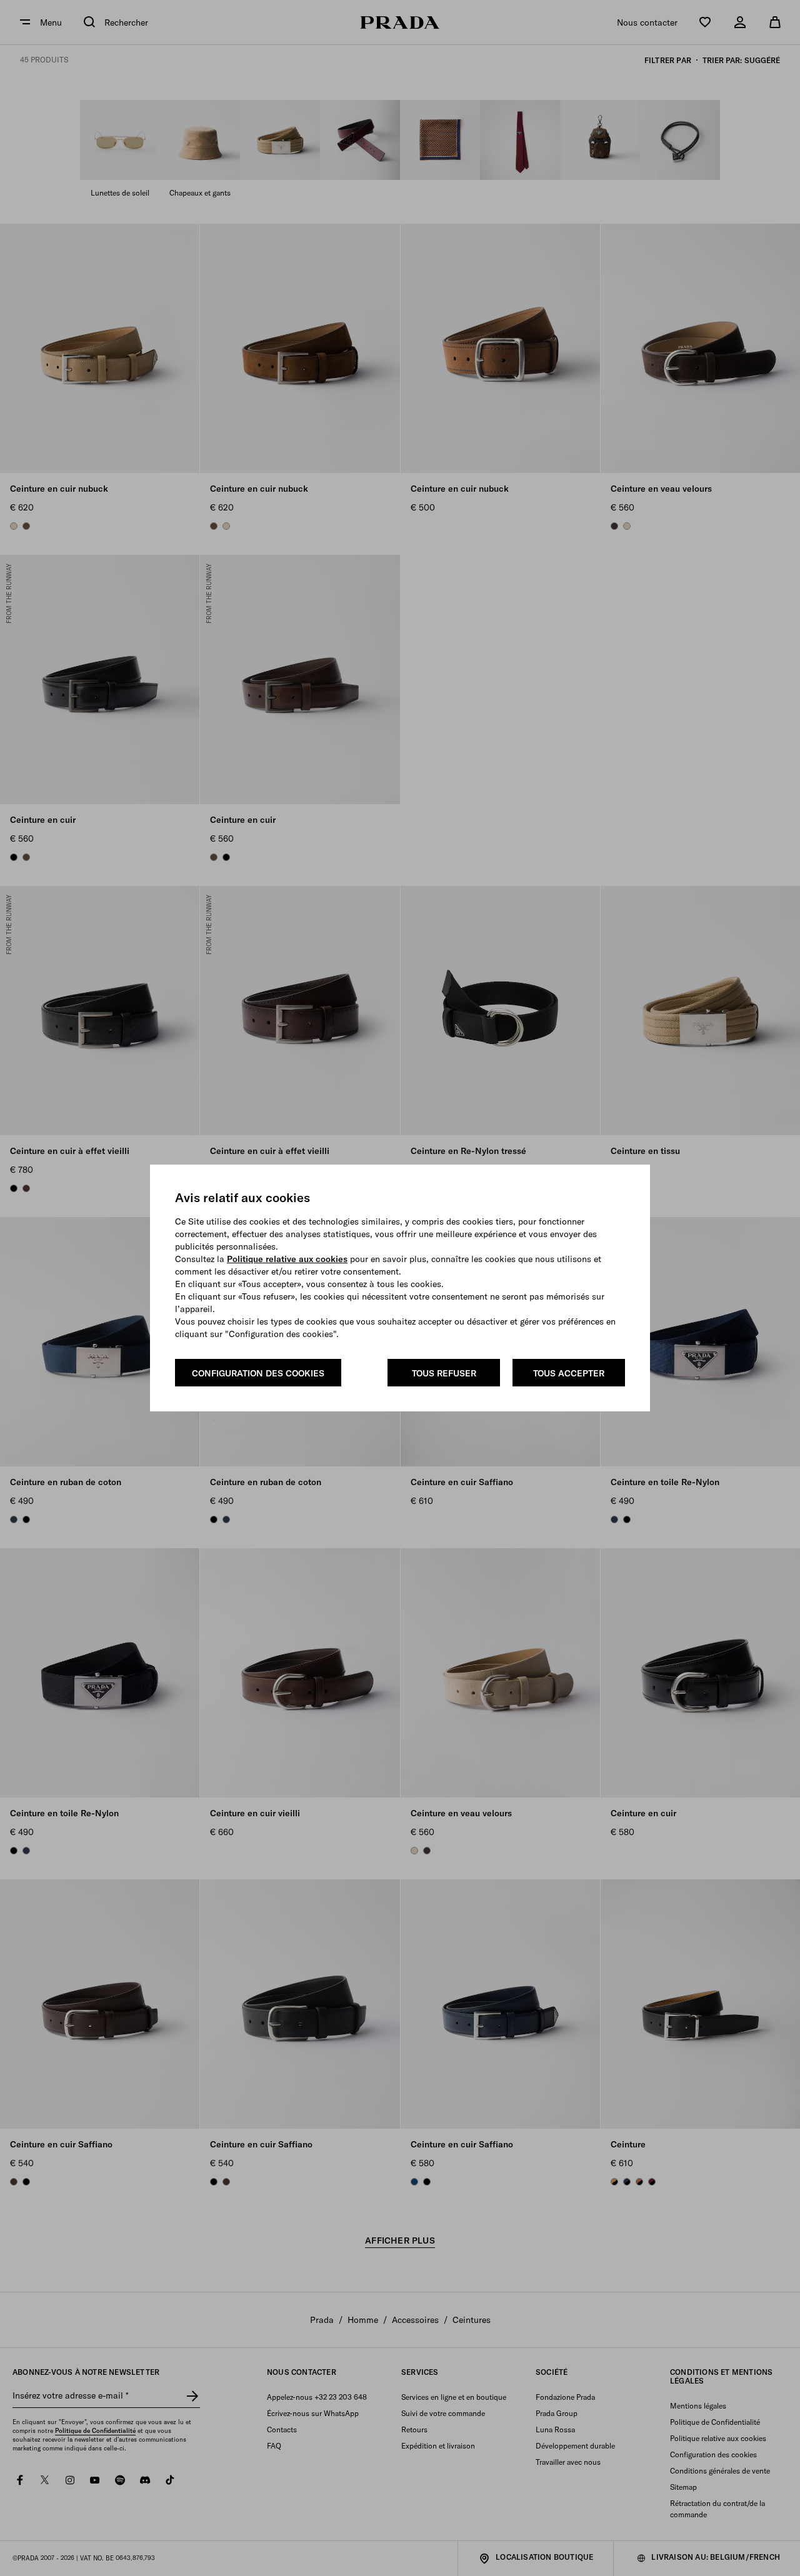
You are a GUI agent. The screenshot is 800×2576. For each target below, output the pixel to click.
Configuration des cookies (258, 1373)
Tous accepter (569, 1373)
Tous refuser (444, 1373)
